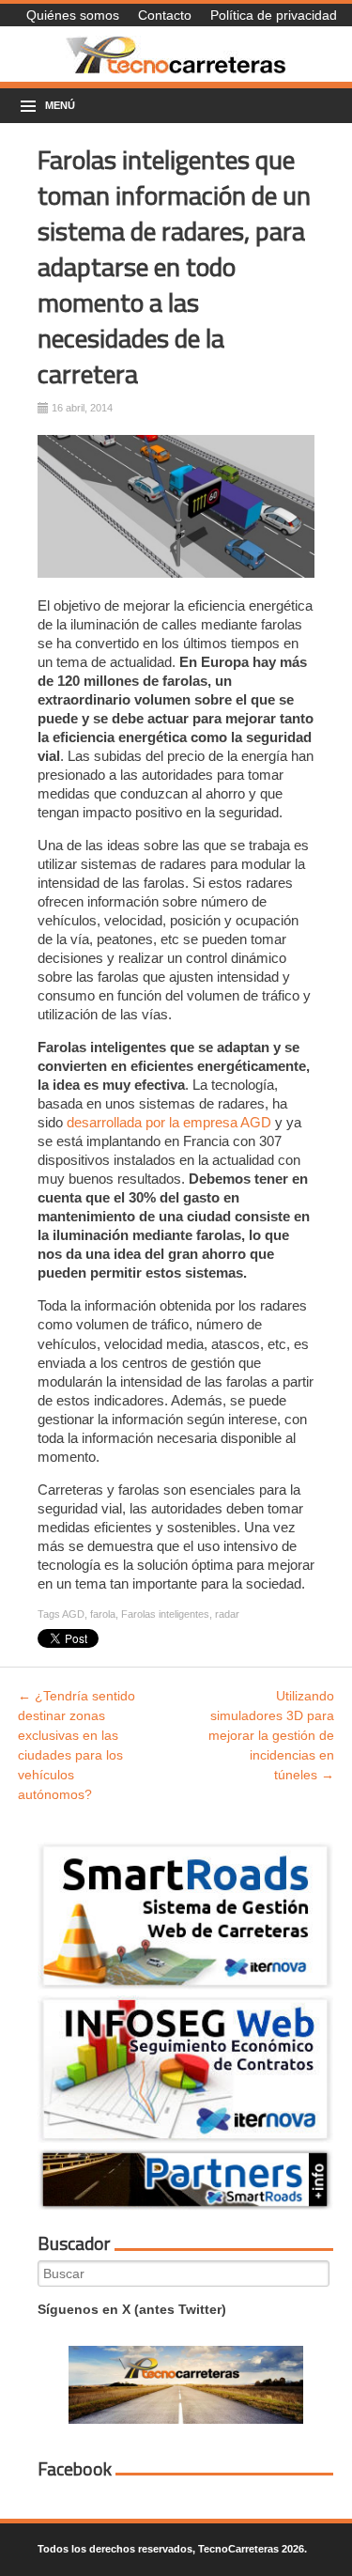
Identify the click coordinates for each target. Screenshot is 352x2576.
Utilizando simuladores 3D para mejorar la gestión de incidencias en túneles (271, 1735)
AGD (73, 1614)
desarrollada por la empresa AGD (169, 1122)
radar (227, 1614)
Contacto (165, 15)
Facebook (75, 2469)
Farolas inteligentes (165, 1614)
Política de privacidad (274, 15)
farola (103, 1614)
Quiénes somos (73, 15)
